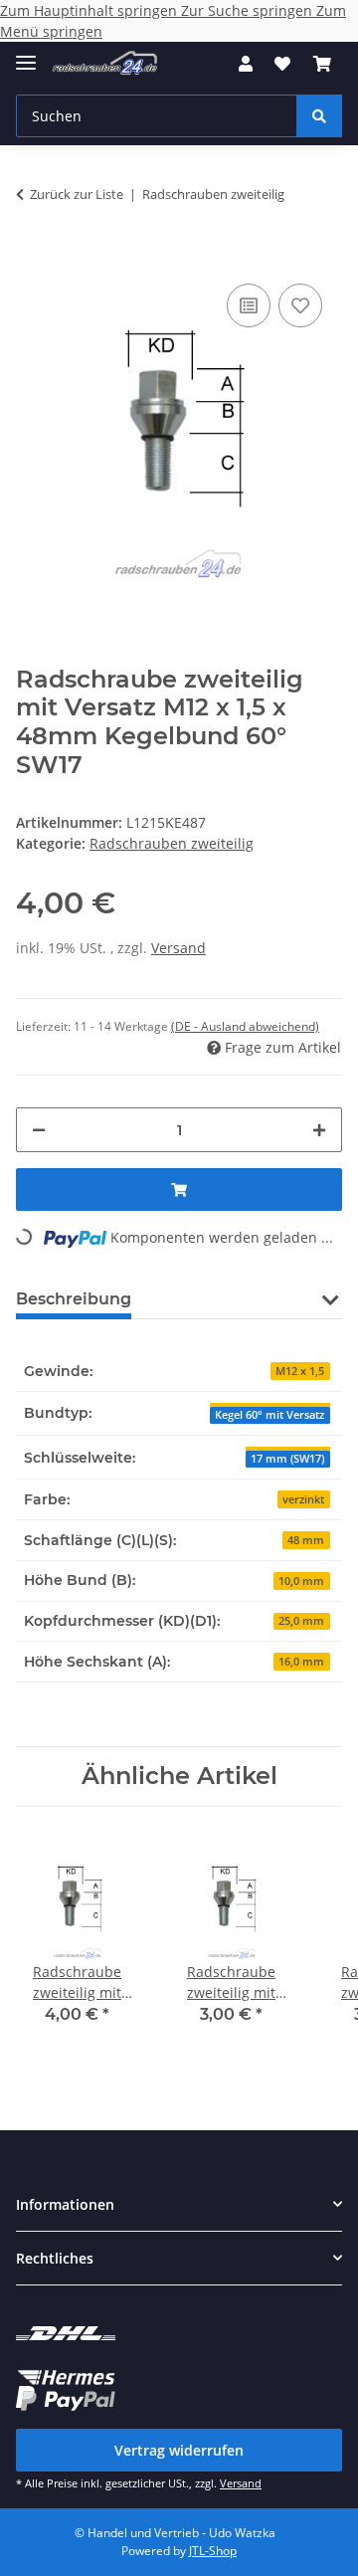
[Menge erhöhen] (319, 1130)
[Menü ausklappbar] (26, 54)
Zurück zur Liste (77, 194)
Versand (179, 948)
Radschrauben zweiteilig (172, 843)
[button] (246, 64)
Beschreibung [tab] (74, 1299)
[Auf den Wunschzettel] (300, 305)
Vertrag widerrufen (179, 2450)
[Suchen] (319, 116)
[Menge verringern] (39, 1130)
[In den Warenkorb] (32, 249)
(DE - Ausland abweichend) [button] (245, 1026)
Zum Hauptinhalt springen (90, 10)
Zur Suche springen (249, 10)
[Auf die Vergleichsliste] (249, 305)
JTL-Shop (213, 2551)
